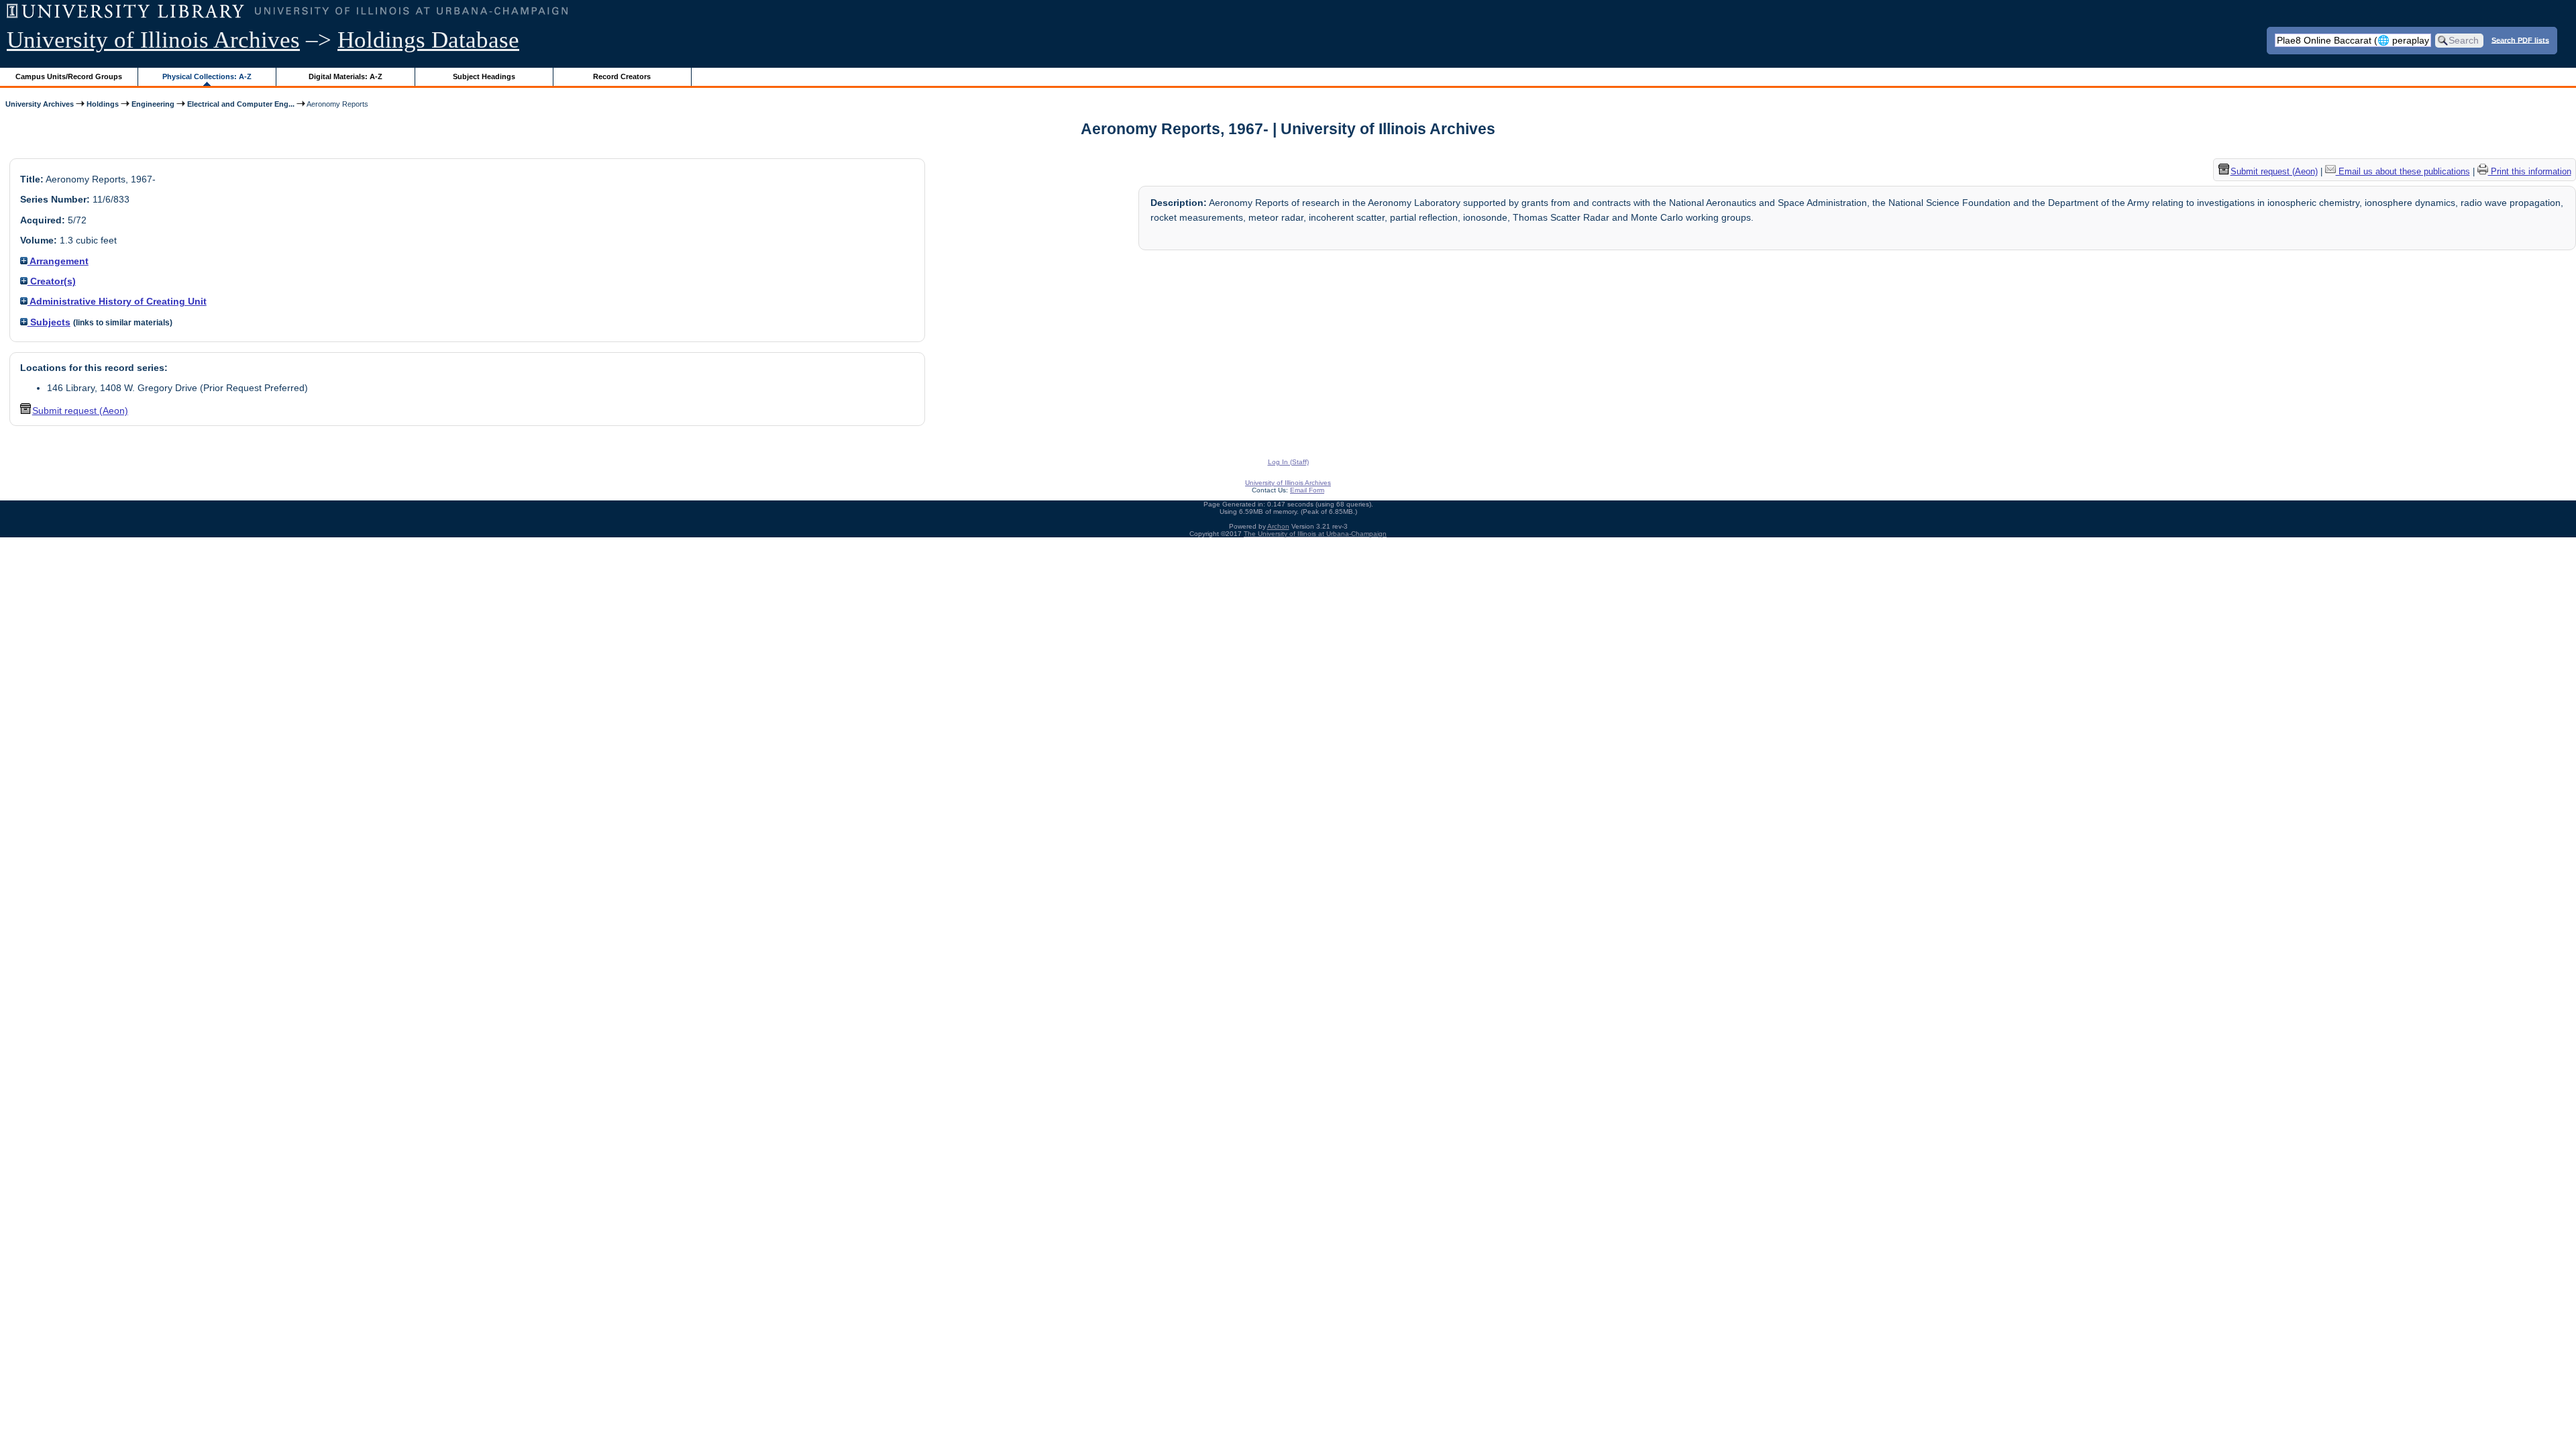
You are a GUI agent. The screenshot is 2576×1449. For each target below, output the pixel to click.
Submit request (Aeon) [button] (80, 411)
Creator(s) (52, 281)
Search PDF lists (2520, 40)
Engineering (153, 104)
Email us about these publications (2403, 171)
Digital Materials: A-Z (345, 76)
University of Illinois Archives (153, 40)
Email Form (1307, 490)
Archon (1278, 526)
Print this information (2530, 171)
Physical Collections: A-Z (207, 76)
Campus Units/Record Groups (69, 76)
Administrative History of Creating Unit (117, 301)
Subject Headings (484, 76)
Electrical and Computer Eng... (241, 104)
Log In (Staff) (1288, 462)
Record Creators (622, 76)
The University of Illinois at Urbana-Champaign (1315, 534)
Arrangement (58, 261)
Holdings (103, 104)
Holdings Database (428, 40)
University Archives (40, 104)
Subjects (49, 322)
